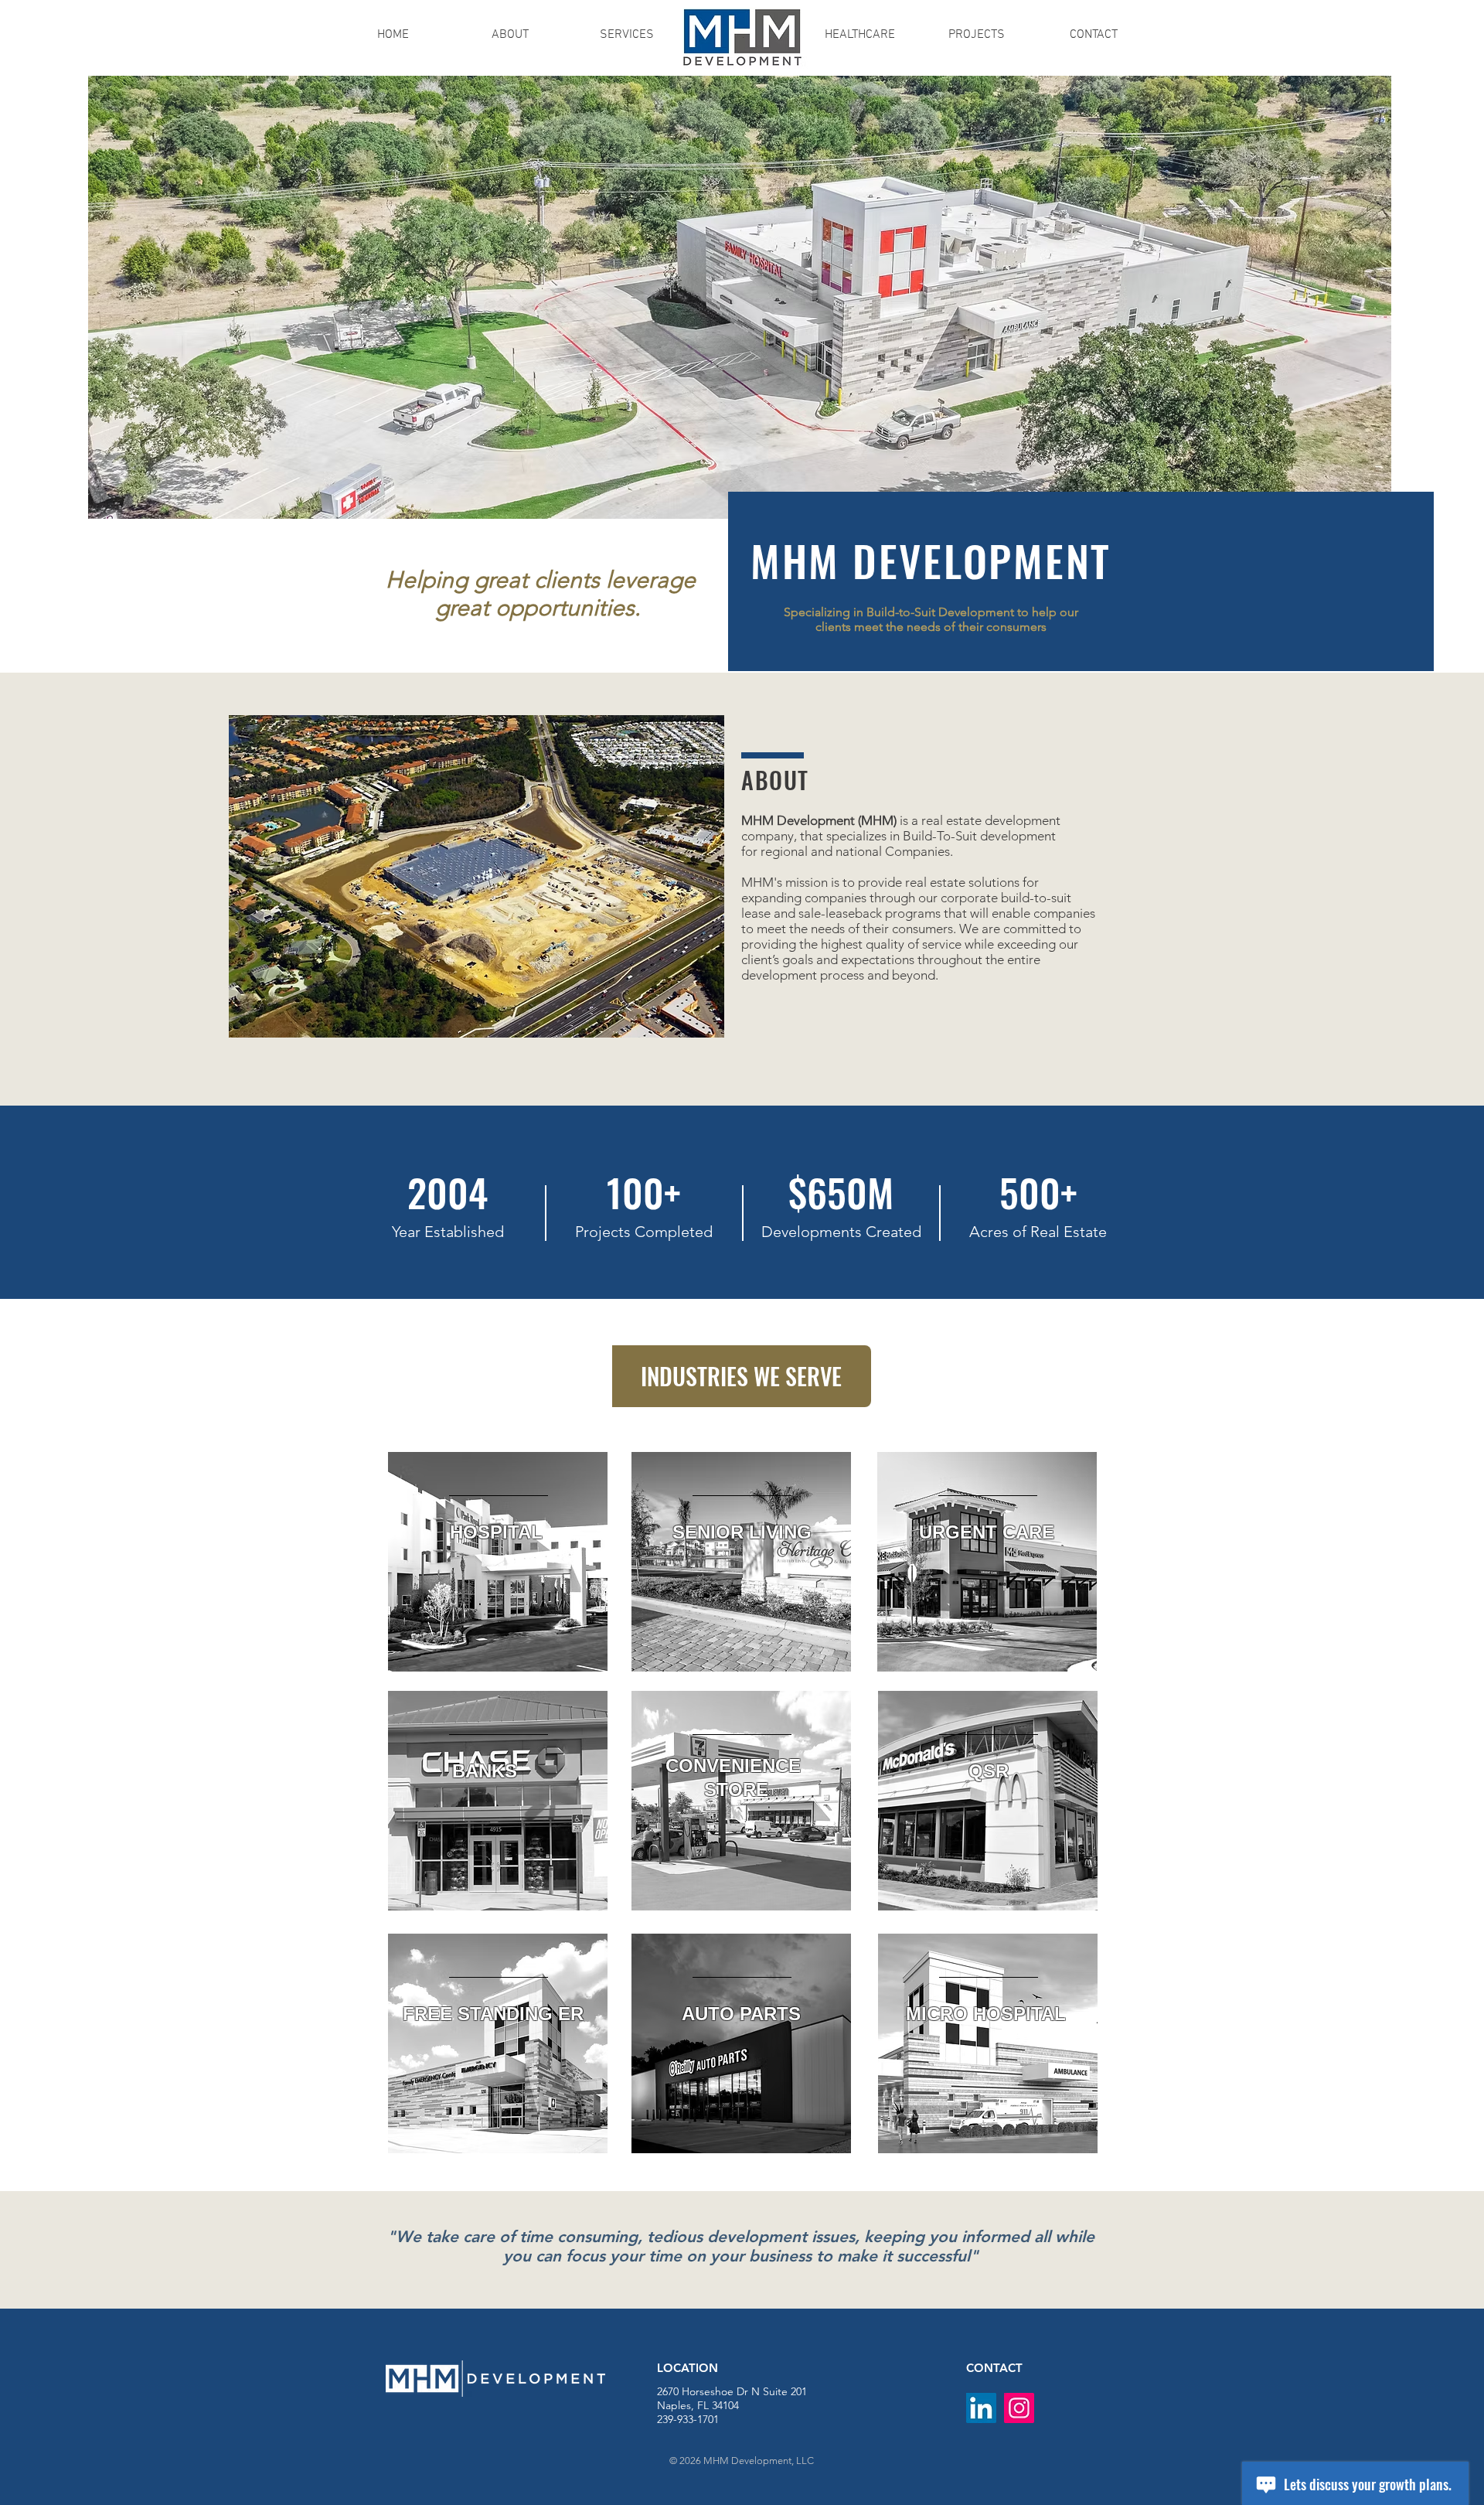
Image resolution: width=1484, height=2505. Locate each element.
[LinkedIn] (981, 2408)
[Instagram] (1019, 2408)
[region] (498, 1562)
